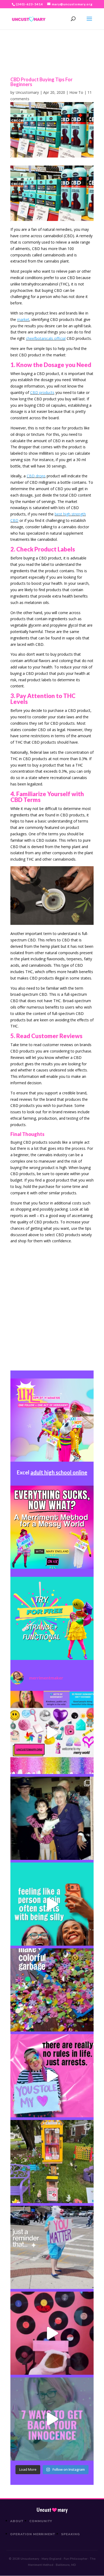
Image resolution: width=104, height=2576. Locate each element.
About (17, 2521)
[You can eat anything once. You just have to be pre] (52, 2076)
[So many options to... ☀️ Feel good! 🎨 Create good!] (52, 1732)
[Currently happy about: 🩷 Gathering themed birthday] (52, 2162)
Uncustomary (27, 92)
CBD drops (36, 476)
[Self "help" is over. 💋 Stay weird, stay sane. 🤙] (52, 1904)
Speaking (71, 2534)
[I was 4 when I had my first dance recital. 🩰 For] (52, 1818)
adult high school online (59, 1472)
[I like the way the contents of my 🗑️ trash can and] (52, 1990)
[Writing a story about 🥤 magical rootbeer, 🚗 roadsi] (52, 2419)
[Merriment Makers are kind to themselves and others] (52, 2247)
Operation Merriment (33, 2534)
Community (41, 2521)
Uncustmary (52, 2510)
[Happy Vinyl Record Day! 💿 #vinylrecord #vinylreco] (52, 2333)
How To (76, 92)
